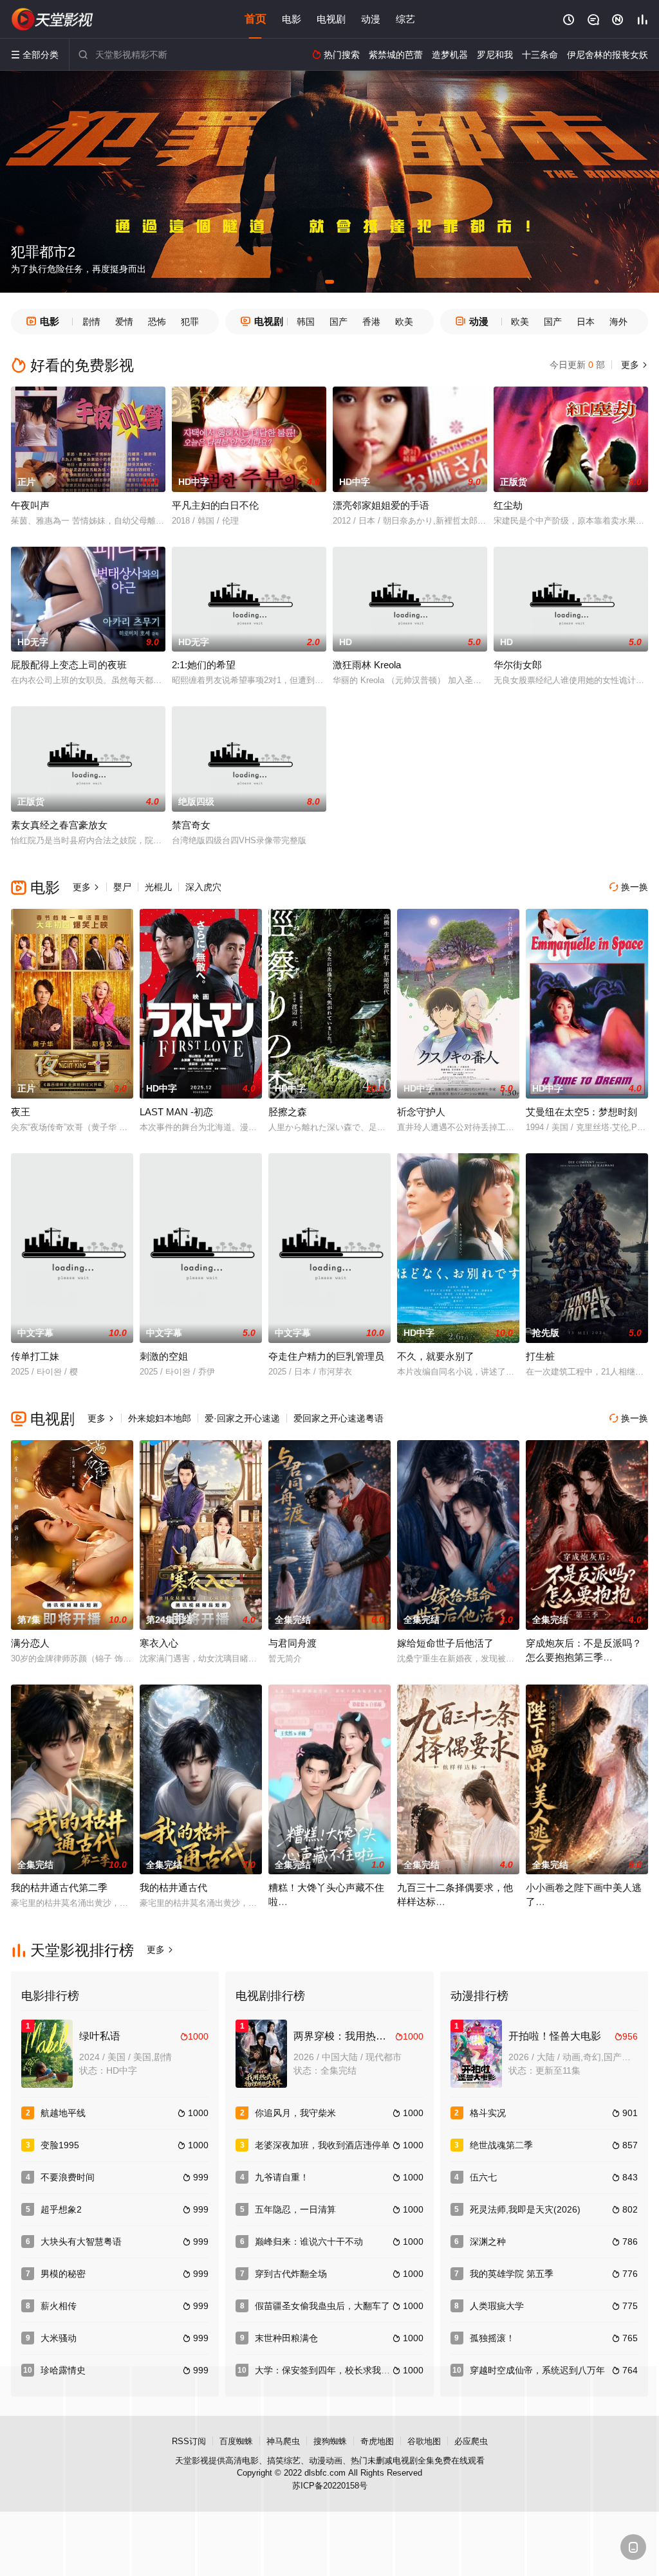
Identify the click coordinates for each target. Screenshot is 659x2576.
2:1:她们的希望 (204, 665)
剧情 (91, 322)
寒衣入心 (159, 1643)
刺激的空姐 (164, 1356)
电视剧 (331, 19)
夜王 (21, 1112)
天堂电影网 (53, 19)
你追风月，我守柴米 (295, 2113)
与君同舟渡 (292, 1643)
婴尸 (122, 887)
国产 (339, 322)
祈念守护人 (421, 1112)
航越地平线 (63, 2113)
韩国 (306, 322)
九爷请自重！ (282, 2177)
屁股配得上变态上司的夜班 (69, 665)
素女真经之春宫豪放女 (59, 825)
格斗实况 (488, 2113)
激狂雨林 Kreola (367, 665)
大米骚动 (59, 2338)
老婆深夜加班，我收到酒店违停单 (322, 2145)
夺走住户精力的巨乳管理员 (326, 1356)
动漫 (371, 19)
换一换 (629, 887)
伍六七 (483, 2177)
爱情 (124, 322)
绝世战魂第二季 (501, 2145)
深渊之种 (488, 2242)
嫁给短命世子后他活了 (445, 1643)
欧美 (404, 322)
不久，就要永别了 (436, 1356)
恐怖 (157, 322)
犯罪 (190, 322)
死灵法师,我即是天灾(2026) (525, 2209)
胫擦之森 (288, 1112)
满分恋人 (30, 1643)
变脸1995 (60, 2145)
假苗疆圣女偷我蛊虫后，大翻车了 (322, 2306)
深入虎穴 (203, 887)
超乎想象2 (61, 2209)
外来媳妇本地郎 (160, 1418)
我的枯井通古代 (173, 1887)
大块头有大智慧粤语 (81, 2242)
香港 (371, 322)
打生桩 (540, 1356)
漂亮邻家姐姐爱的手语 (381, 505)
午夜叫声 (30, 505)
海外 (618, 322)
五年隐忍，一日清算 (295, 2209)
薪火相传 (59, 2306)
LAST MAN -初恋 (176, 1112)
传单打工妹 (35, 1356)
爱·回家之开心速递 (242, 1418)
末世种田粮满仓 (286, 2338)
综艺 (405, 19)
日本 (586, 322)
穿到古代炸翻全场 (291, 2274)
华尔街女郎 (518, 665)
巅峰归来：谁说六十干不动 (309, 2242)
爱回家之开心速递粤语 (339, 1418)
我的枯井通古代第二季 (59, 1887)
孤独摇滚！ (492, 2338)
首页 (255, 19)
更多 (633, 365)
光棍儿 (158, 887)
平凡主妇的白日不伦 (215, 505)
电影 (292, 19)
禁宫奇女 (191, 825)
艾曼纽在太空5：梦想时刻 (581, 1112)
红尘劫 (508, 505)
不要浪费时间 (68, 2177)
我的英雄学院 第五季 (512, 2274)
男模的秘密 (63, 2274)
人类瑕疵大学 (497, 2306)
